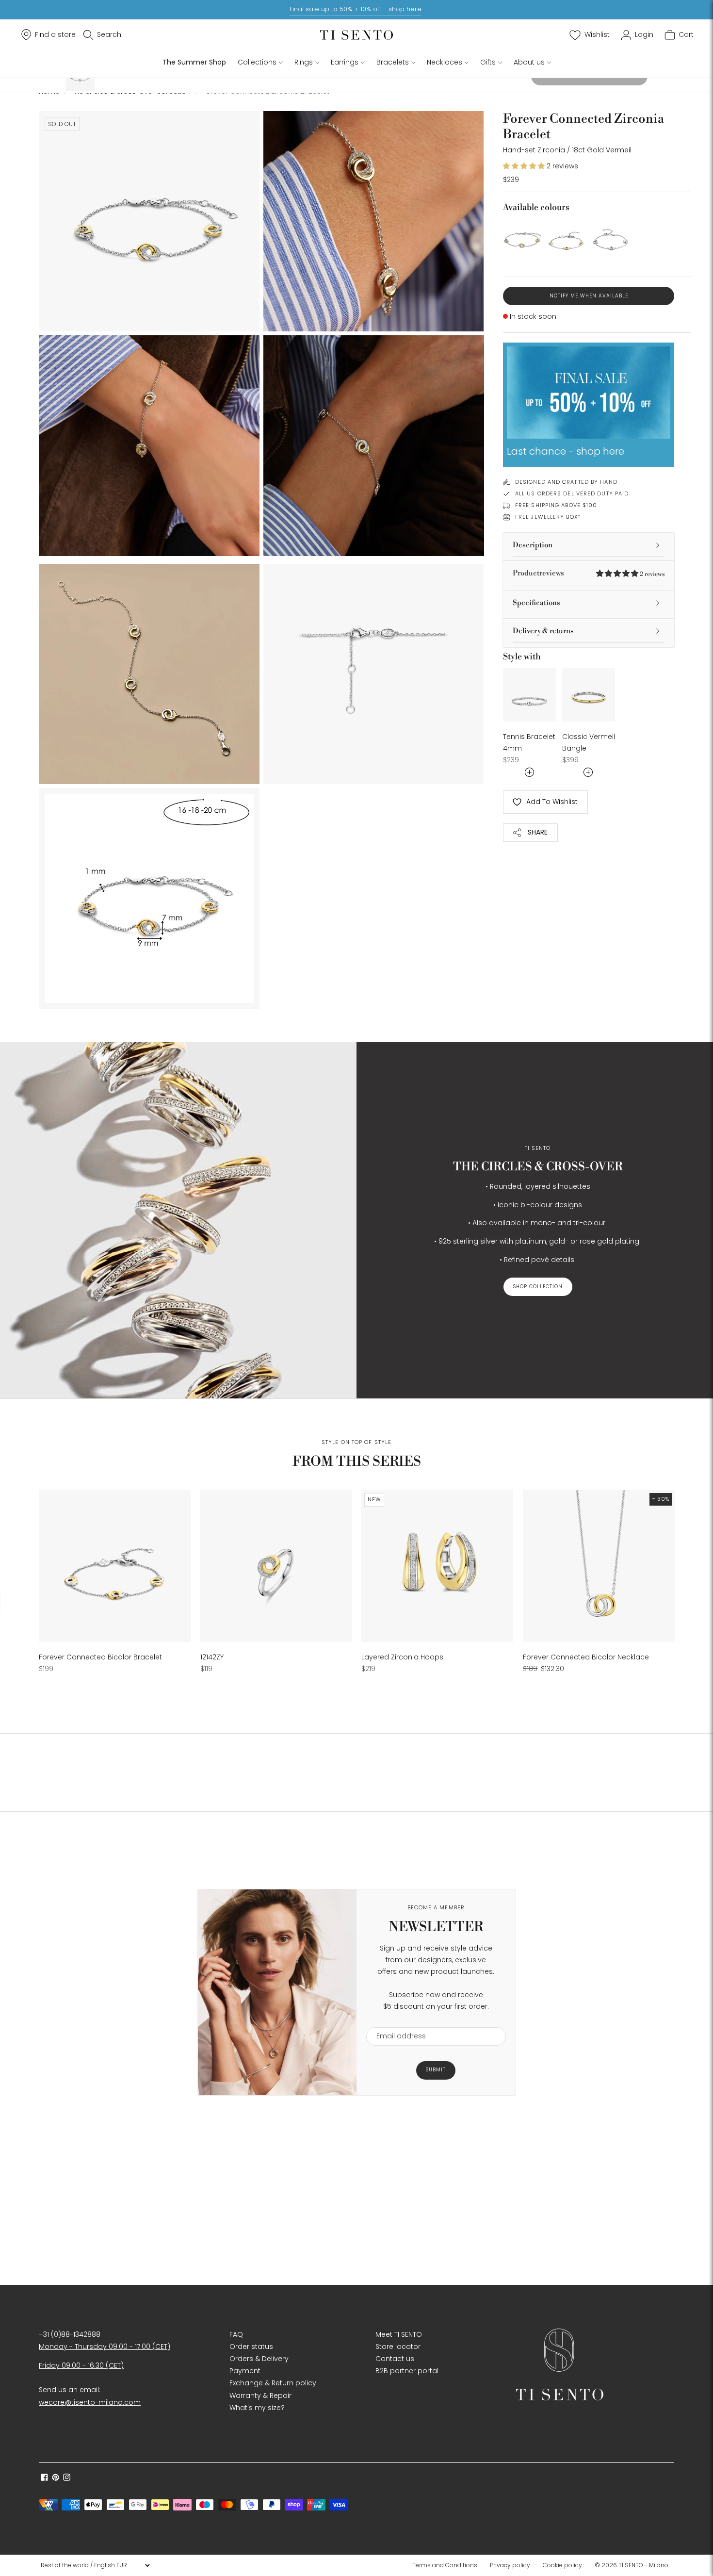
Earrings (345, 62)
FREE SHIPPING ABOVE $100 (556, 505)
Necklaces (445, 62)
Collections (257, 62)
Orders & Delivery (259, 2359)
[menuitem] (448, 2565)
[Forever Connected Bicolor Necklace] (599, 1566)
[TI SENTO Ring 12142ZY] (276, 1566)
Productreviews (589, 573)
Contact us (395, 2359)
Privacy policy (510, 2565)
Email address (397, 2021)
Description (533, 545)
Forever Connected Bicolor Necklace (586, 1657)
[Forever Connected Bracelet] (611, 238)
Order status (251, 2346)
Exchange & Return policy (273, 2383)
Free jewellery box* (548, 517)
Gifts (488, 62)
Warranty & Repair (260, 2396)
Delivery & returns (543, 631)
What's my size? (257, 2408)
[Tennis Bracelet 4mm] (530, 695)
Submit (436, 2070)
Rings (304, 62)
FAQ (236, 2334)
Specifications (536, 603)
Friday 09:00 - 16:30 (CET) (81, 2365)
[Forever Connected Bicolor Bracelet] (566, 238)
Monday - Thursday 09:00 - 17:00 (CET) (105, 2346)
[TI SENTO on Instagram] (67, 2478)
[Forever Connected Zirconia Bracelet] (522, 238)
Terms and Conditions (445, 2565)
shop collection (538, 1287)
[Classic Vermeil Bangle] (589, 695)
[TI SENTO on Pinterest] (56, 2478)
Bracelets (393, 62)
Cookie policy (562, 2565)
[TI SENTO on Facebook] (44, 2478)
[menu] (95, 2565)
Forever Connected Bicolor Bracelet (100, 1657)
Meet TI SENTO (399, 2334)
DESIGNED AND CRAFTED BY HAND (566, 482)
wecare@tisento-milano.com (90, 2402)
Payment (245, 2371)
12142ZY (212, 1657)
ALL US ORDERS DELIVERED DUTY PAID (572, 493)
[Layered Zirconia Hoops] (437, 1566)
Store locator (398, 2346)
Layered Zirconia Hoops (402, 1657)
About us (529, 62)
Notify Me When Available (589, 296)
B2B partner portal (407, 2371)
